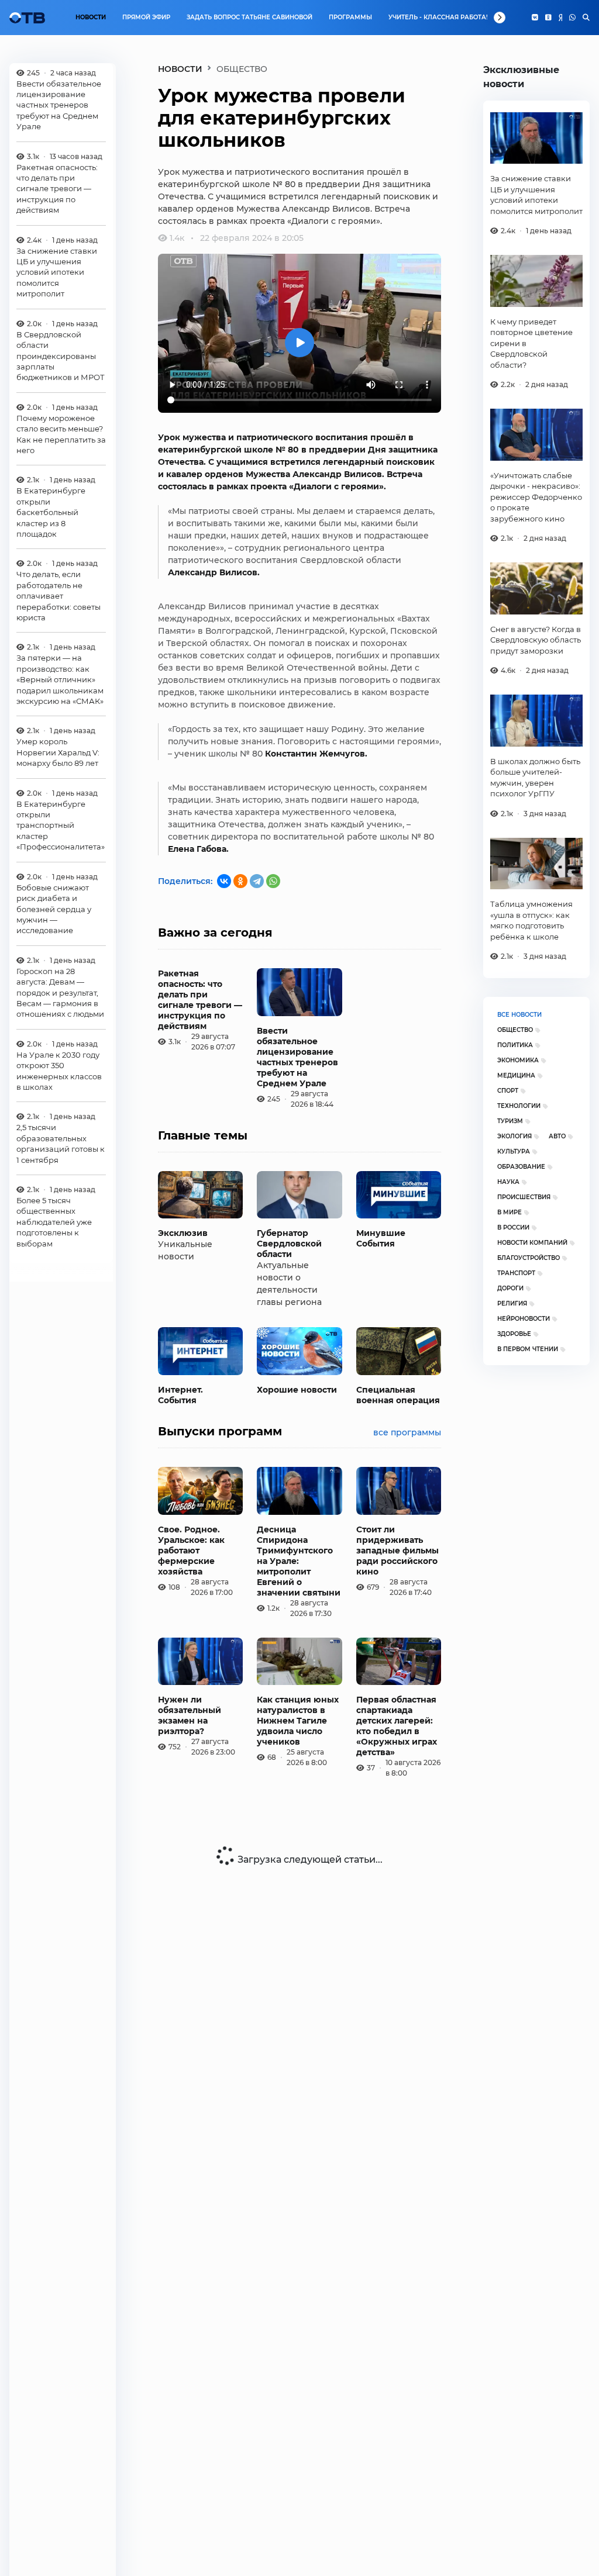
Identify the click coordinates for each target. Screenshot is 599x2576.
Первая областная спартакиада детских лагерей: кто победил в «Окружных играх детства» (397, 1726)
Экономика (518, 1060)
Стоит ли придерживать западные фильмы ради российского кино (397, 1551)
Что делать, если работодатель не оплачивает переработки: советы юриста (58, 596)
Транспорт (516, 1273)
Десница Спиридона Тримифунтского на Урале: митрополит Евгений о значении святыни (299, 1561)
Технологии (519, 1106)
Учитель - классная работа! (438, 17)
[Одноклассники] (548, 18)
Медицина (516, 1075)
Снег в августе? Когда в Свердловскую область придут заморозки (536, 640)
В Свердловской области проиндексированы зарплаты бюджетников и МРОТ (61, 356)
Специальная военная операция (398, 1395)
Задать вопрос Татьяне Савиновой (249, 17)
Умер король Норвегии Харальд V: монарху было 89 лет (58, 752)
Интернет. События (180, 1395)
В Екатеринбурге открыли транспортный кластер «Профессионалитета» (61, 826)
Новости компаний (532, 1243)
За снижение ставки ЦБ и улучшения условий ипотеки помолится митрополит (57, 272)
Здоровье (514, 1334)
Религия (512, 1303)
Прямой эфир (146, 17)
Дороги (510, 1288)
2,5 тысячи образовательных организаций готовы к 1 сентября (61, 1143)
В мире (510, 1212)
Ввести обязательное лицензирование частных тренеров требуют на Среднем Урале (59, 105)
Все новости (519, 1015)
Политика (515, 1045)
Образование (521, 1167)
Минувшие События (381, 1238)
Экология (514, 1136)
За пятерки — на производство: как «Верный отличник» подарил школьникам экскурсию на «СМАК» (60, 679)
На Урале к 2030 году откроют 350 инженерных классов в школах (59, 1071)
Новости (91, 17)
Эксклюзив (183, 1233)
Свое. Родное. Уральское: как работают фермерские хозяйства (191, 1551)
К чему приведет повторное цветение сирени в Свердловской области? (531, 343)
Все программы (407, 1432)
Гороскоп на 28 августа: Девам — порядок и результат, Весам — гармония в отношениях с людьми (60, 993)
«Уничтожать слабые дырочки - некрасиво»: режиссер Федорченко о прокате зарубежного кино (536, 497)
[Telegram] (257, 881)
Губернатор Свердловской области (289, 1244)
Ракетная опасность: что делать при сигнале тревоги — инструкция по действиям (57, 189)
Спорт (508, 1091)
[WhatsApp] (572, 18)
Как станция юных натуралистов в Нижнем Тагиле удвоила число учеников (298, 1721)
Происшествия (524, 1197)
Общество (515, 1030)
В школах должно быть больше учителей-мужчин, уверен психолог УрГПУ (535, 777)
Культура (514, 1151)
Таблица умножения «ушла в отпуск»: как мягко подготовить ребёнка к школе (531, 920)
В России (513, 1227)
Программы (350, 17)
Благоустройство (529, 1258)
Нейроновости (524, 1319)
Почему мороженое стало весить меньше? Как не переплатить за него (61, 434)
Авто (557, 1136)
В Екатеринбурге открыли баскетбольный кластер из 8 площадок (51, 512)
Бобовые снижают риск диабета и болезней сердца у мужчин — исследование (54, 909)
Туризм (510, 1121)
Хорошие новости (297, 1390)
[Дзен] (560, 18)
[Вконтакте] (535, 18)
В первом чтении (528, 1349)
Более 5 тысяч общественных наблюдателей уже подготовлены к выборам (54, 1222)
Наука (508, 1182)
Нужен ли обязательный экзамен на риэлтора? (190, 1715)
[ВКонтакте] (224, 881)
